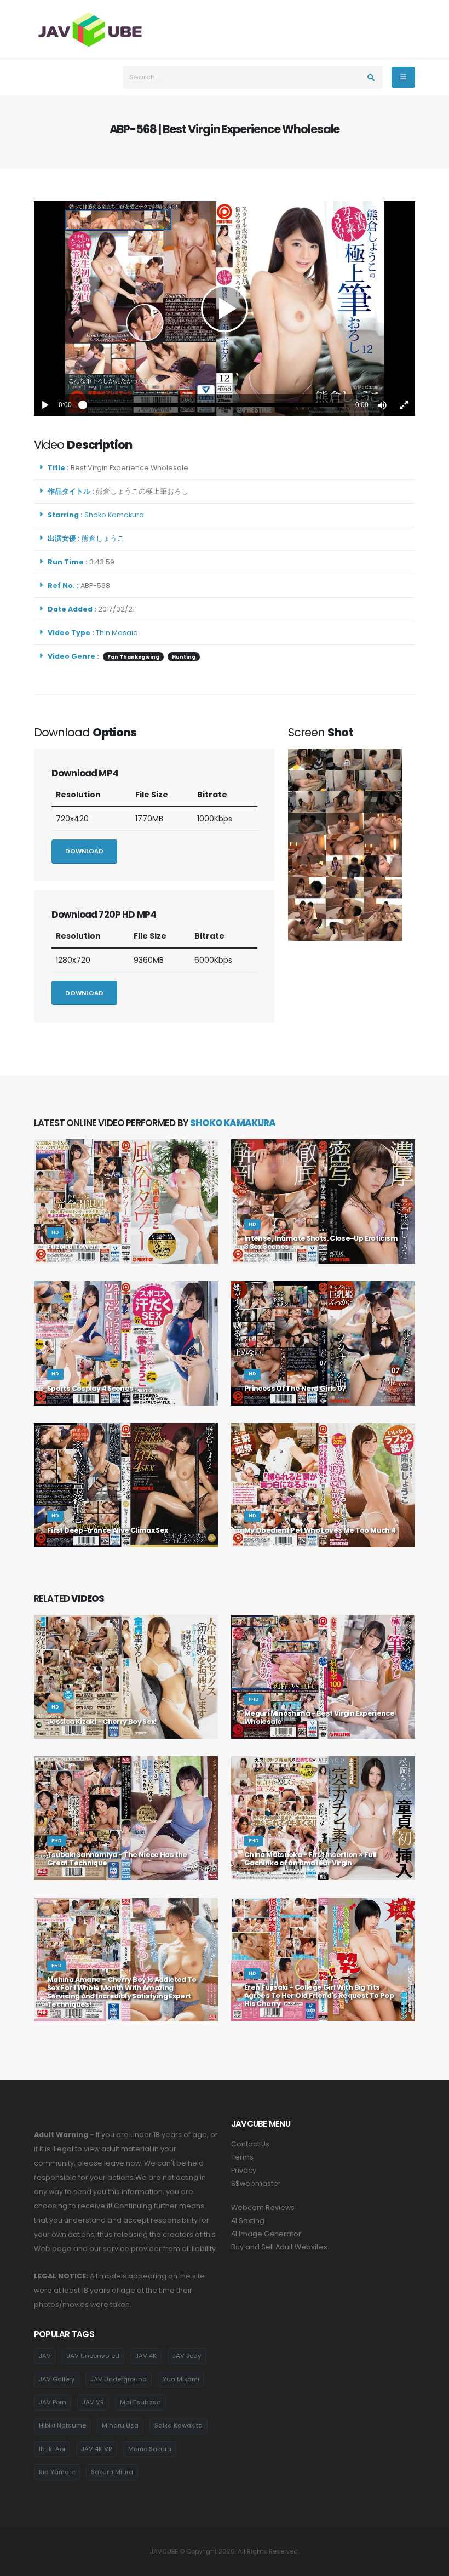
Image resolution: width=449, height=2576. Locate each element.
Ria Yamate (57, 2472)
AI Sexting (248, 2221)
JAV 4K (146, 2356)
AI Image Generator (266, 2234)
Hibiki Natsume (62, 2425)
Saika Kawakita (179, 2425)
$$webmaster (256, 2183)
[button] (382, 405)
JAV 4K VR (97, 2449)
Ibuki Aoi (52, 2449)
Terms (242, 2157)
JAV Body (187, 2356)
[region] (225, 309)
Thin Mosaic (117, 633)
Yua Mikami (181, 2379)
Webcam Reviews (263, 2207)
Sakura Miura (112, 2472)
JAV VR (93, 2402)
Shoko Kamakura (116, 515)
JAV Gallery (57, 2379)
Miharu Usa (120, 2425)
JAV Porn (53, 2402)
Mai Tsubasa (140, 2402)
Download (84, 851)
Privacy (244, 2170)
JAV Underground (119, 2379)
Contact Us (250, 2144)
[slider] (214, 405)
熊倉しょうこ (105, 538)
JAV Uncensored (93, 2356)
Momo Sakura (150, 2449)
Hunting (184, 657)
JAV (45, 2356)
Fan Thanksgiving (133, 657)
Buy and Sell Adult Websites (279, 2247)
